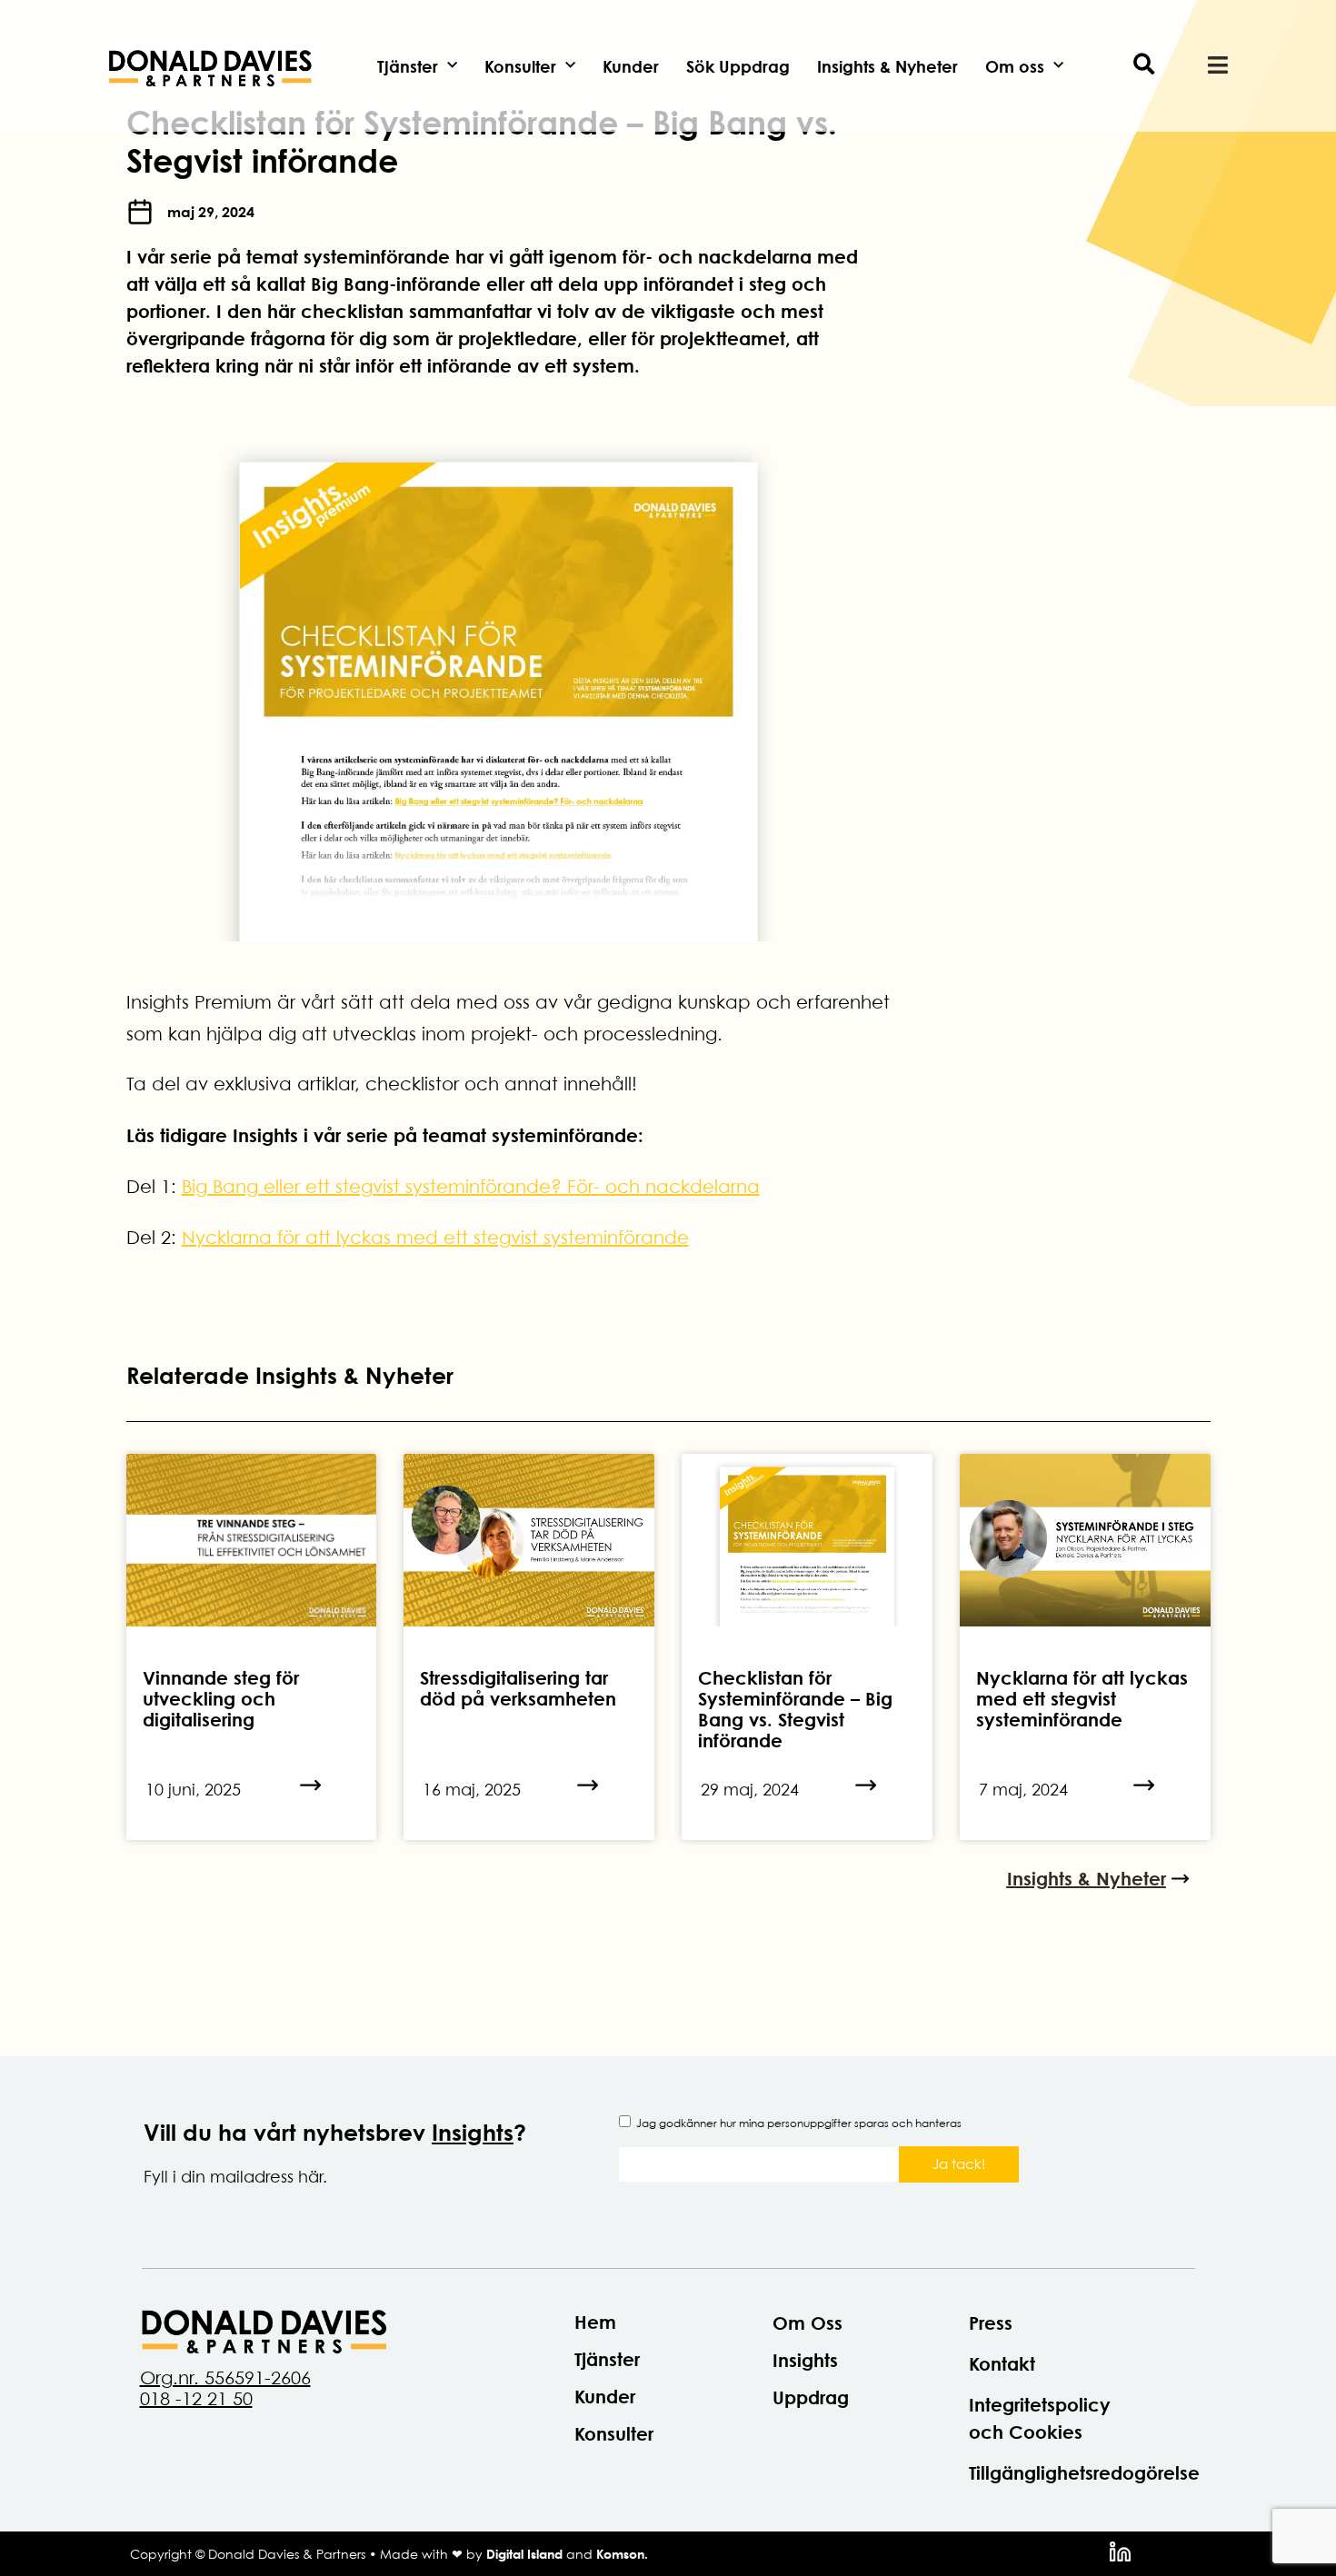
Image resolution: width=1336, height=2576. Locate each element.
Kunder (631, 66)
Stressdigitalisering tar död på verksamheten (518, 1688)
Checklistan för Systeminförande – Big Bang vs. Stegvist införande (795, 1709)
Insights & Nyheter (887, 66)
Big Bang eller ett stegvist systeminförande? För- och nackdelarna (471, 1187)
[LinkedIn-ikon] (1120, 2552)
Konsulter (520, 66)
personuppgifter (809, 2123)
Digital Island (524, 2554)
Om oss (1015, 66)
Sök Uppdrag (738, 66)
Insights (473, 2132)
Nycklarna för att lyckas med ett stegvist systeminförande (435, 1238)
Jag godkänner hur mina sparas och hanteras (799, 2123)
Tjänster (408, 66)
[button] (1144, 65)
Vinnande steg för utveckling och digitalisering (221, 1699)
